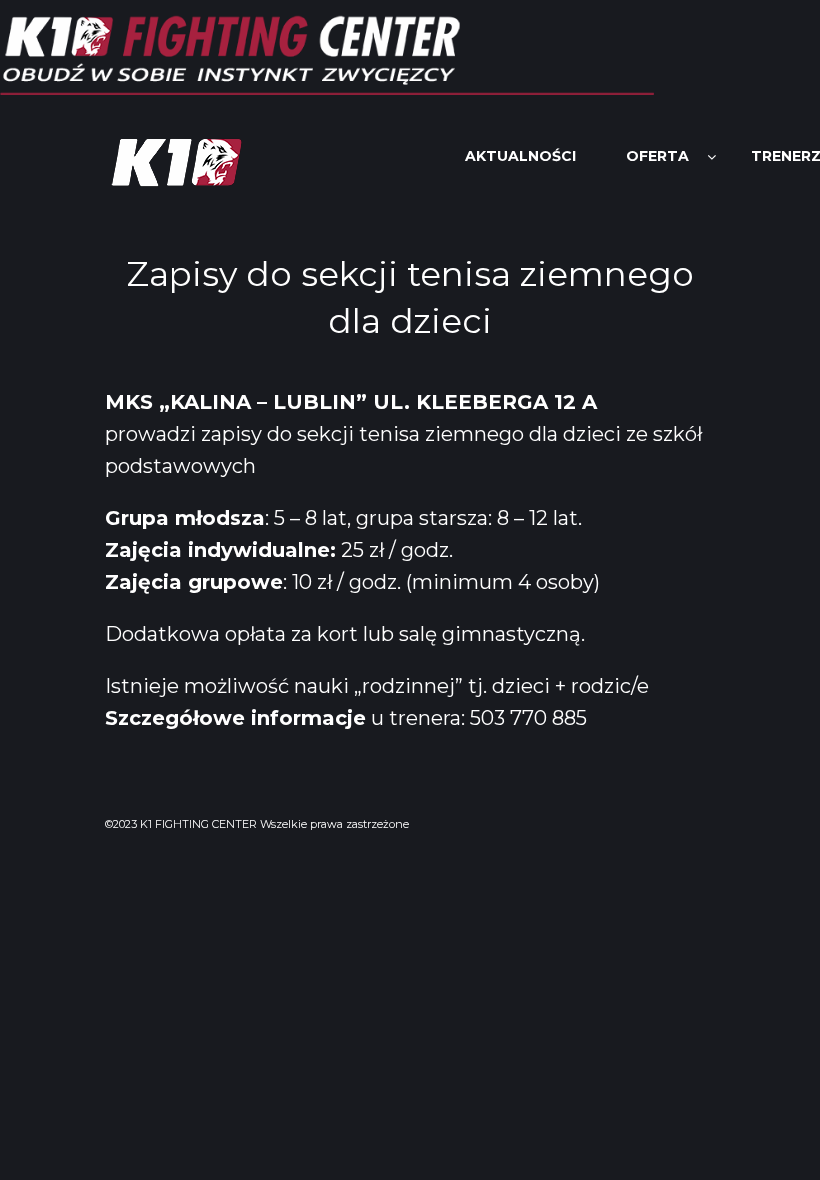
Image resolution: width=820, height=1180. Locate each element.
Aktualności (520, 156)
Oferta (657, 156)
